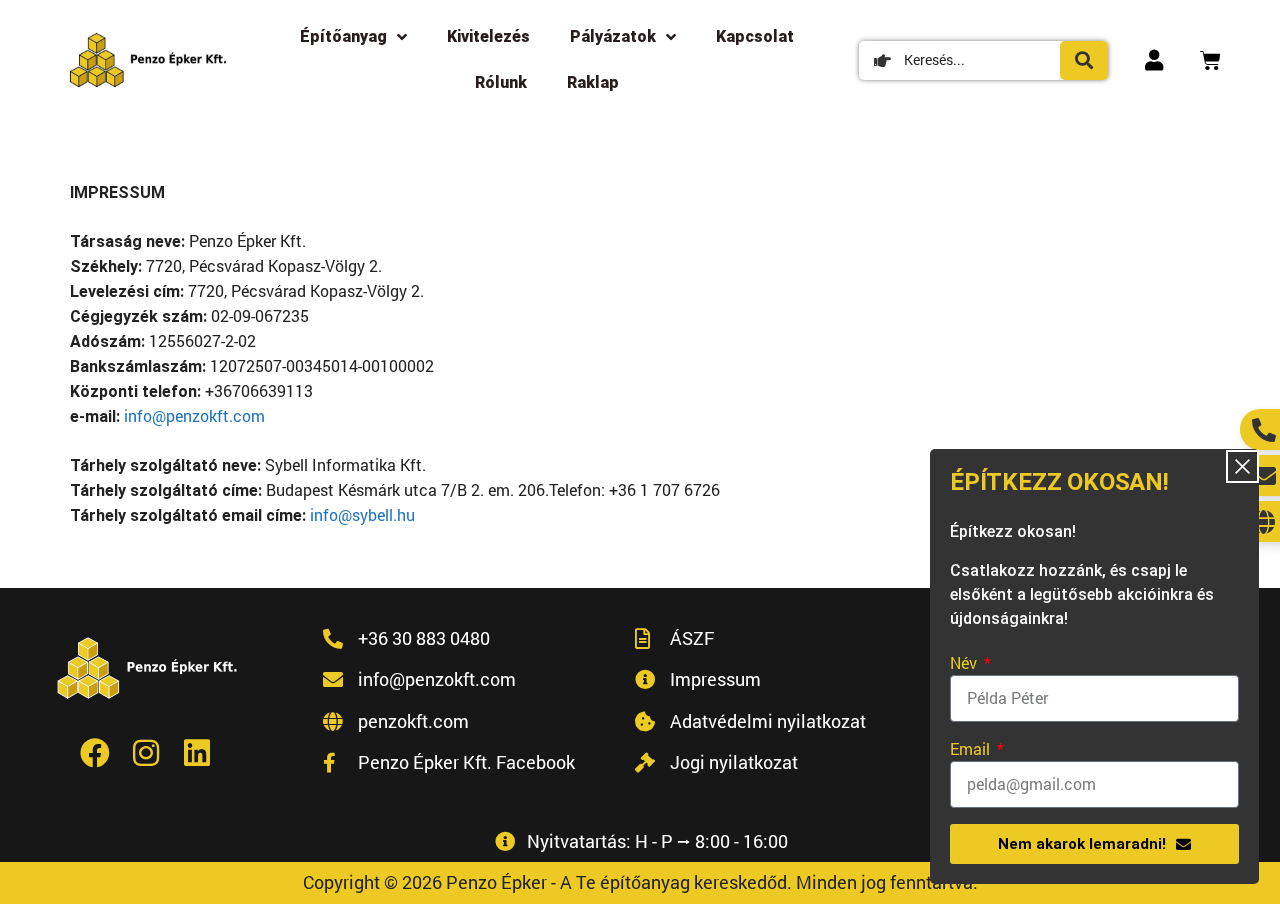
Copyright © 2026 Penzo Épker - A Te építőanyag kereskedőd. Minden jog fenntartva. (640, 882)
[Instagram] (146, 753)
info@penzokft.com (194, 415)
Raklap (593, 82)
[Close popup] (1242, 466)
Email (972, 748)
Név (965, 662)
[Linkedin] (197, 753)
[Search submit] (1084, 60)
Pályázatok (613, 36)
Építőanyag (343, 36)
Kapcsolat (755, 36)
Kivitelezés (488, 36)
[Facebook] (95, 753)
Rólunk (501, 82)
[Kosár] (1210, 60)
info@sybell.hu (362, 514)
